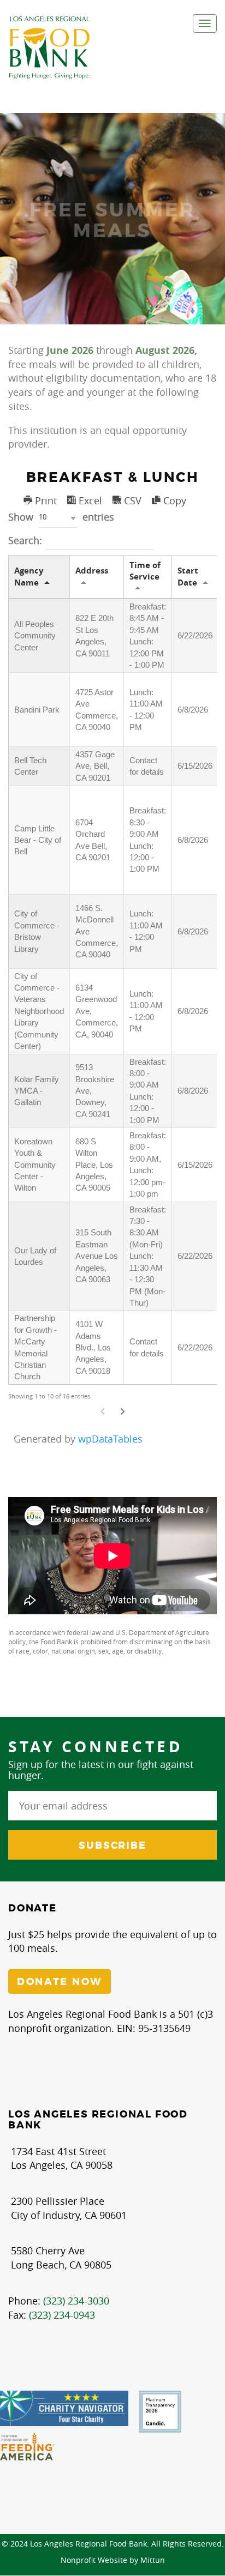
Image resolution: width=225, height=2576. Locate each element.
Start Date (188, 576)
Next (123, 1412)
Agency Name (29, 576)
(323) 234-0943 (62, 2315)
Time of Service (145, 571)
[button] (58, 518)
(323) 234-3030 (76, 2301)
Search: (26, 540)
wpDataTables (110, 1439)
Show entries (61, 517)
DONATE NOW (60, 1982)
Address (92, 571)
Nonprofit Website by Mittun (113, 2560)
